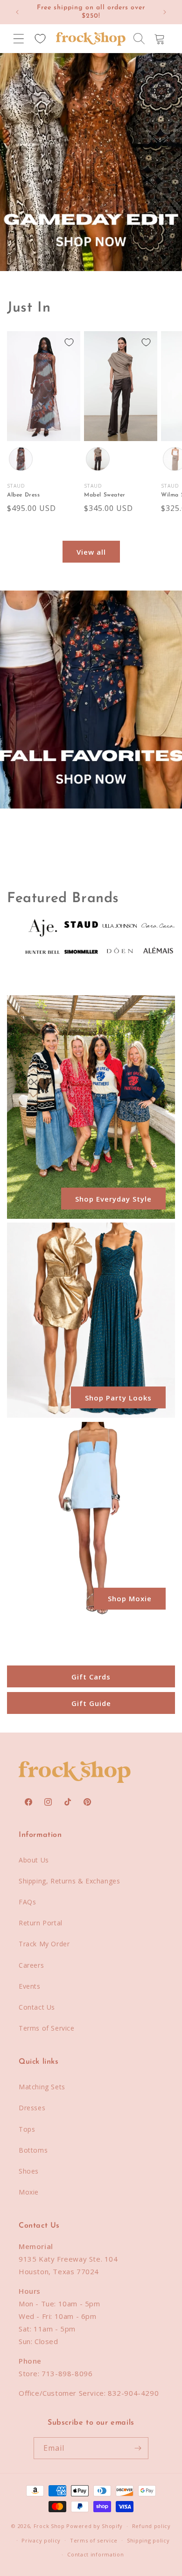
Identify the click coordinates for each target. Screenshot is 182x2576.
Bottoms (33, 2150)
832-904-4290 (133, 2393)
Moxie (29, 2192)
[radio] (21, 459)
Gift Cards (91, 1676)
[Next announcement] (165, 12)
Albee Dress (24, 495)
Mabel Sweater (105, 495)
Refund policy (151, 2526)
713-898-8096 (67, 2373)
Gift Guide (91, 1703)
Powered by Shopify (94, 2526)
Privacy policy (41, 2540)
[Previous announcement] (17, 12)
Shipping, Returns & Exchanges (69, 1881)
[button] (19, 39)
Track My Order (44, 1944)
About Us (34, 1860)
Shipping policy (148, 2540)
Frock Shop (49, 2526)
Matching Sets (42, 2087)
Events (30, 1986)
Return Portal (41, 1923)
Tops (27, 2129)
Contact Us (37, 2007)
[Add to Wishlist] (69, 342)
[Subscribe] (138, 2448)
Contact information (95, 2554)
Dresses (32, 2108)
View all (91, 552)
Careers (31, 1965)
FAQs (27, 1902)
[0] (40, 39)
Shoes (29, 2171)
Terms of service (94, 2540)
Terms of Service (47, 2028)
